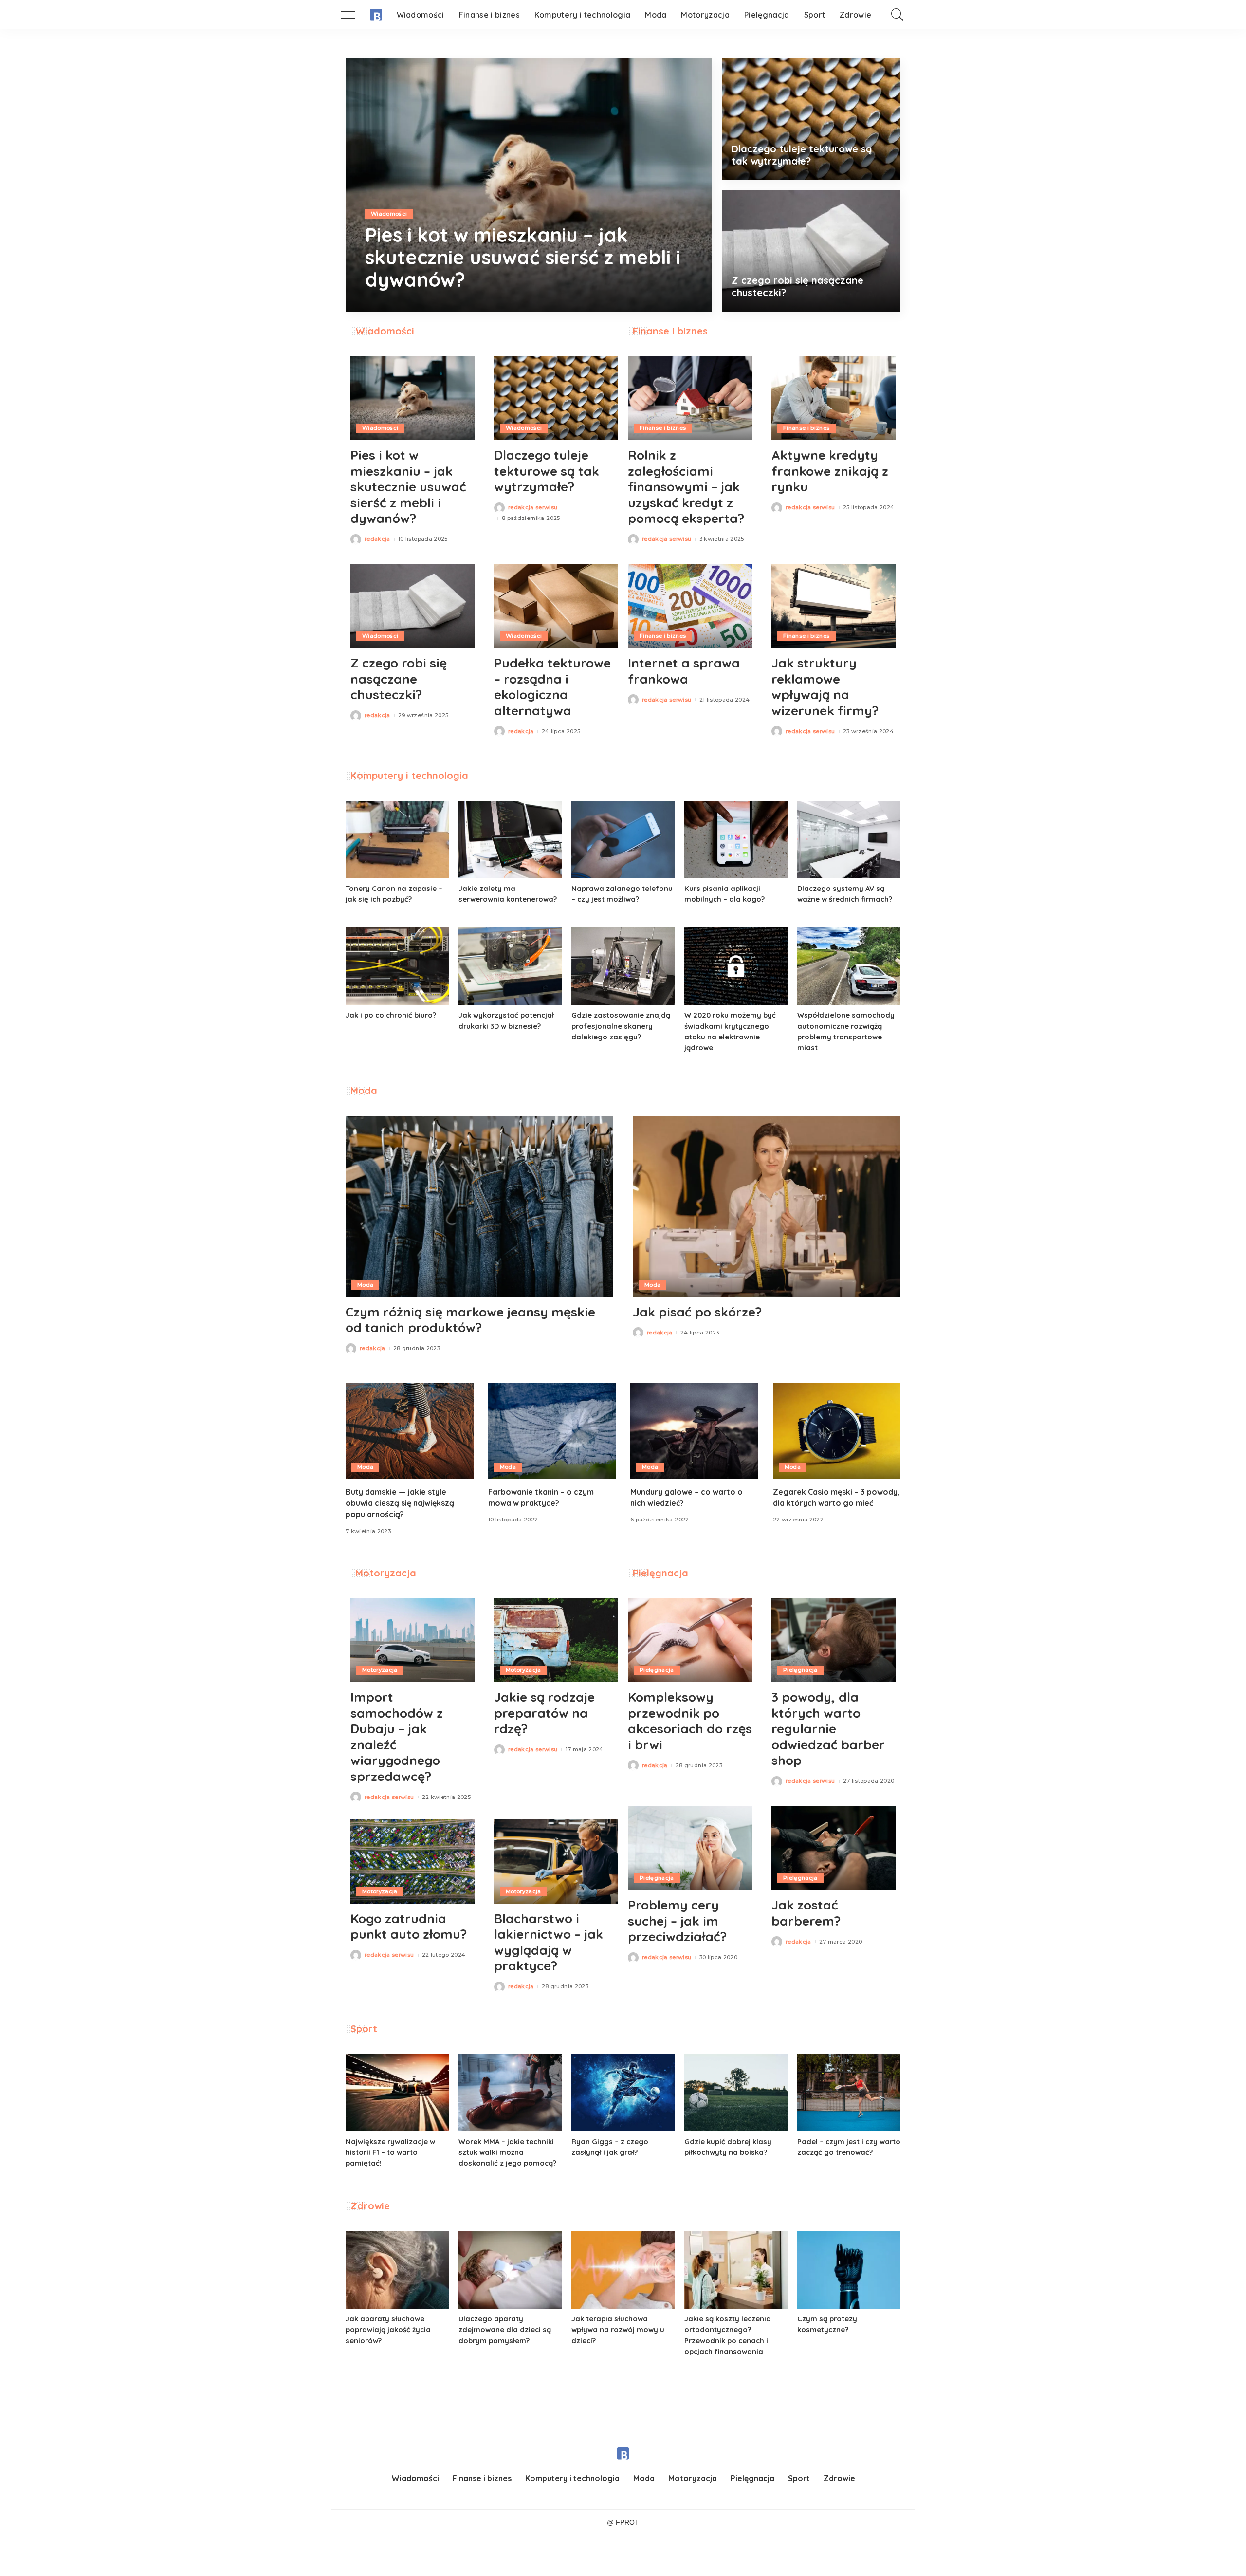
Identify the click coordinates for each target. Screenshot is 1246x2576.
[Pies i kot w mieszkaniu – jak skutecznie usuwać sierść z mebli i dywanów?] (529, 185)
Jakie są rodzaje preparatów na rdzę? (544, 1713)
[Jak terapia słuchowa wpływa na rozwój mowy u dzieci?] (623, 2270)
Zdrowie (370, 2206)
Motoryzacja (386, 1573)
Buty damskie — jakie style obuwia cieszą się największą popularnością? (400, 1503)
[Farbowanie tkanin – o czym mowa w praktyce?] (552, 1431)
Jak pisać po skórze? (697, 1312)
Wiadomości (389, 214)
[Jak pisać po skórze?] (767, 1206)
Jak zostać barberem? (806, 1913)
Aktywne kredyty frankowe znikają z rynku (830, 471)
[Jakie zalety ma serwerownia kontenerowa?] (510, 840)
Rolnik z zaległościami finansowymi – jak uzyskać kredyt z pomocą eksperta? (686, 487)
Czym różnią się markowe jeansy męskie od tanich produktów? (470, 1320)
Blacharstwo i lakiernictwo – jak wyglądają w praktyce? (549, 1942)
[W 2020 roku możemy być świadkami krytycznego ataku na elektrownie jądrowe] (736, 966)
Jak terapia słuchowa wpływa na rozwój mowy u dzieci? (618, 2329)
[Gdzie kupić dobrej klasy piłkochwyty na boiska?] (736, 2093)
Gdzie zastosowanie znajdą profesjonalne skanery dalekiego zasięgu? (621, 1026)
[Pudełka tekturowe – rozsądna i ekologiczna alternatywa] (556, 606)
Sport (364, 2029)
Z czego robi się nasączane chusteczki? (399, 679)
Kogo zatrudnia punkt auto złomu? (409, 1927)
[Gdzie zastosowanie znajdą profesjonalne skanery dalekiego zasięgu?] (623, 966)
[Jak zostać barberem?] (834, 1848)
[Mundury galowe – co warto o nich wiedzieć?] (694, 1431)
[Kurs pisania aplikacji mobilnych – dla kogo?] (736, 840)
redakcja (392, 304)
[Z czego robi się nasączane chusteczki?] (811, 251)
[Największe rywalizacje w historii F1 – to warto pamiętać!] (397, 2093)
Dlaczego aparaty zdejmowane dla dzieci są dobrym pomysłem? (505, 2329)
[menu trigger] (355, 15)
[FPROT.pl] (376, 15)
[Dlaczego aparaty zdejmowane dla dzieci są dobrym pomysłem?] (510, 2270)
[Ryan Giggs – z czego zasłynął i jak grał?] (623, 2093)
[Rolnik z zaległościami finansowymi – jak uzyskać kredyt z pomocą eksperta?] (690, 398)
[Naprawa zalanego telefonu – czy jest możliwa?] (623, 840)
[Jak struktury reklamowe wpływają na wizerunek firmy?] (834, 606)
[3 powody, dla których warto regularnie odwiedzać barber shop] (834, 1640)
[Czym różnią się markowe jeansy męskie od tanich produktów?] (479, 1206)
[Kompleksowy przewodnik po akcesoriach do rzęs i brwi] (690, 1640)
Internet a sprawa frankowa (684, 671)
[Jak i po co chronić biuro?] (397, 966)
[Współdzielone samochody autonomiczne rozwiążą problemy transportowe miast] (849, 966)
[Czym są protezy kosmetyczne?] (849, 2270)
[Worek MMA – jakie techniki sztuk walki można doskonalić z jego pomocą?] (510, 2093)
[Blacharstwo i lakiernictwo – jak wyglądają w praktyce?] (556, 1861)
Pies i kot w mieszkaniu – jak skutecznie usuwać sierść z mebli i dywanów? (523, 257)
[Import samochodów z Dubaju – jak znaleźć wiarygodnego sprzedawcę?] (412, 1640)
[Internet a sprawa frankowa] (690, 606)
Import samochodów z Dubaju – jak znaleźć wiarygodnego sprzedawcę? (397, 1737)
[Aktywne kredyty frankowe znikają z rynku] (834, 398)
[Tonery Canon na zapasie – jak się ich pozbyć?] (397, 840)
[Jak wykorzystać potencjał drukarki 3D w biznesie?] (510, 966)
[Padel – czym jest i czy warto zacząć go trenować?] (849, 2093)
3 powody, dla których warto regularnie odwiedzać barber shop (828, 1729)
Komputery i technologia (409, 775)
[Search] (898, 15)
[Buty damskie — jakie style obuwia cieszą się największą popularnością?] (410, 1431)
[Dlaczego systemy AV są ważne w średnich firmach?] (849, 840)
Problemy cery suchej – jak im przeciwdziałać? (677, 1921)
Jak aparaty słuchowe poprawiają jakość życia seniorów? (388, 2329)
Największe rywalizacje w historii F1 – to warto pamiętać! (390, 2152)
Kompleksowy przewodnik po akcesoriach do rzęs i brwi (690, 1721)
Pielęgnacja (660, 1573)
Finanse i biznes (670, 331)
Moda (364, 1090)
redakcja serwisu (533, 508)
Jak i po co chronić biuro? (391, 1015)
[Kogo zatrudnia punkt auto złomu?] (412, 1861)
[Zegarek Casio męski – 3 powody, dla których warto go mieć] (837, 1431)
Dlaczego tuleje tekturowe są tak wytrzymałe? (802, 155)
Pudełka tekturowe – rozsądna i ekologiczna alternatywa (552, 687)
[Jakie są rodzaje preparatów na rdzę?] (556, 1640)
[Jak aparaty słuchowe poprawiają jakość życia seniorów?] (397, 2270)
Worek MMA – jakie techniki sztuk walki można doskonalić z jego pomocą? (507, 2152)
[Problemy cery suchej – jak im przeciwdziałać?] (690, 1848)
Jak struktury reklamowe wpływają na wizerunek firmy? (825, 687)
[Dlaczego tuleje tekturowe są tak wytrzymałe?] (811, 119)
